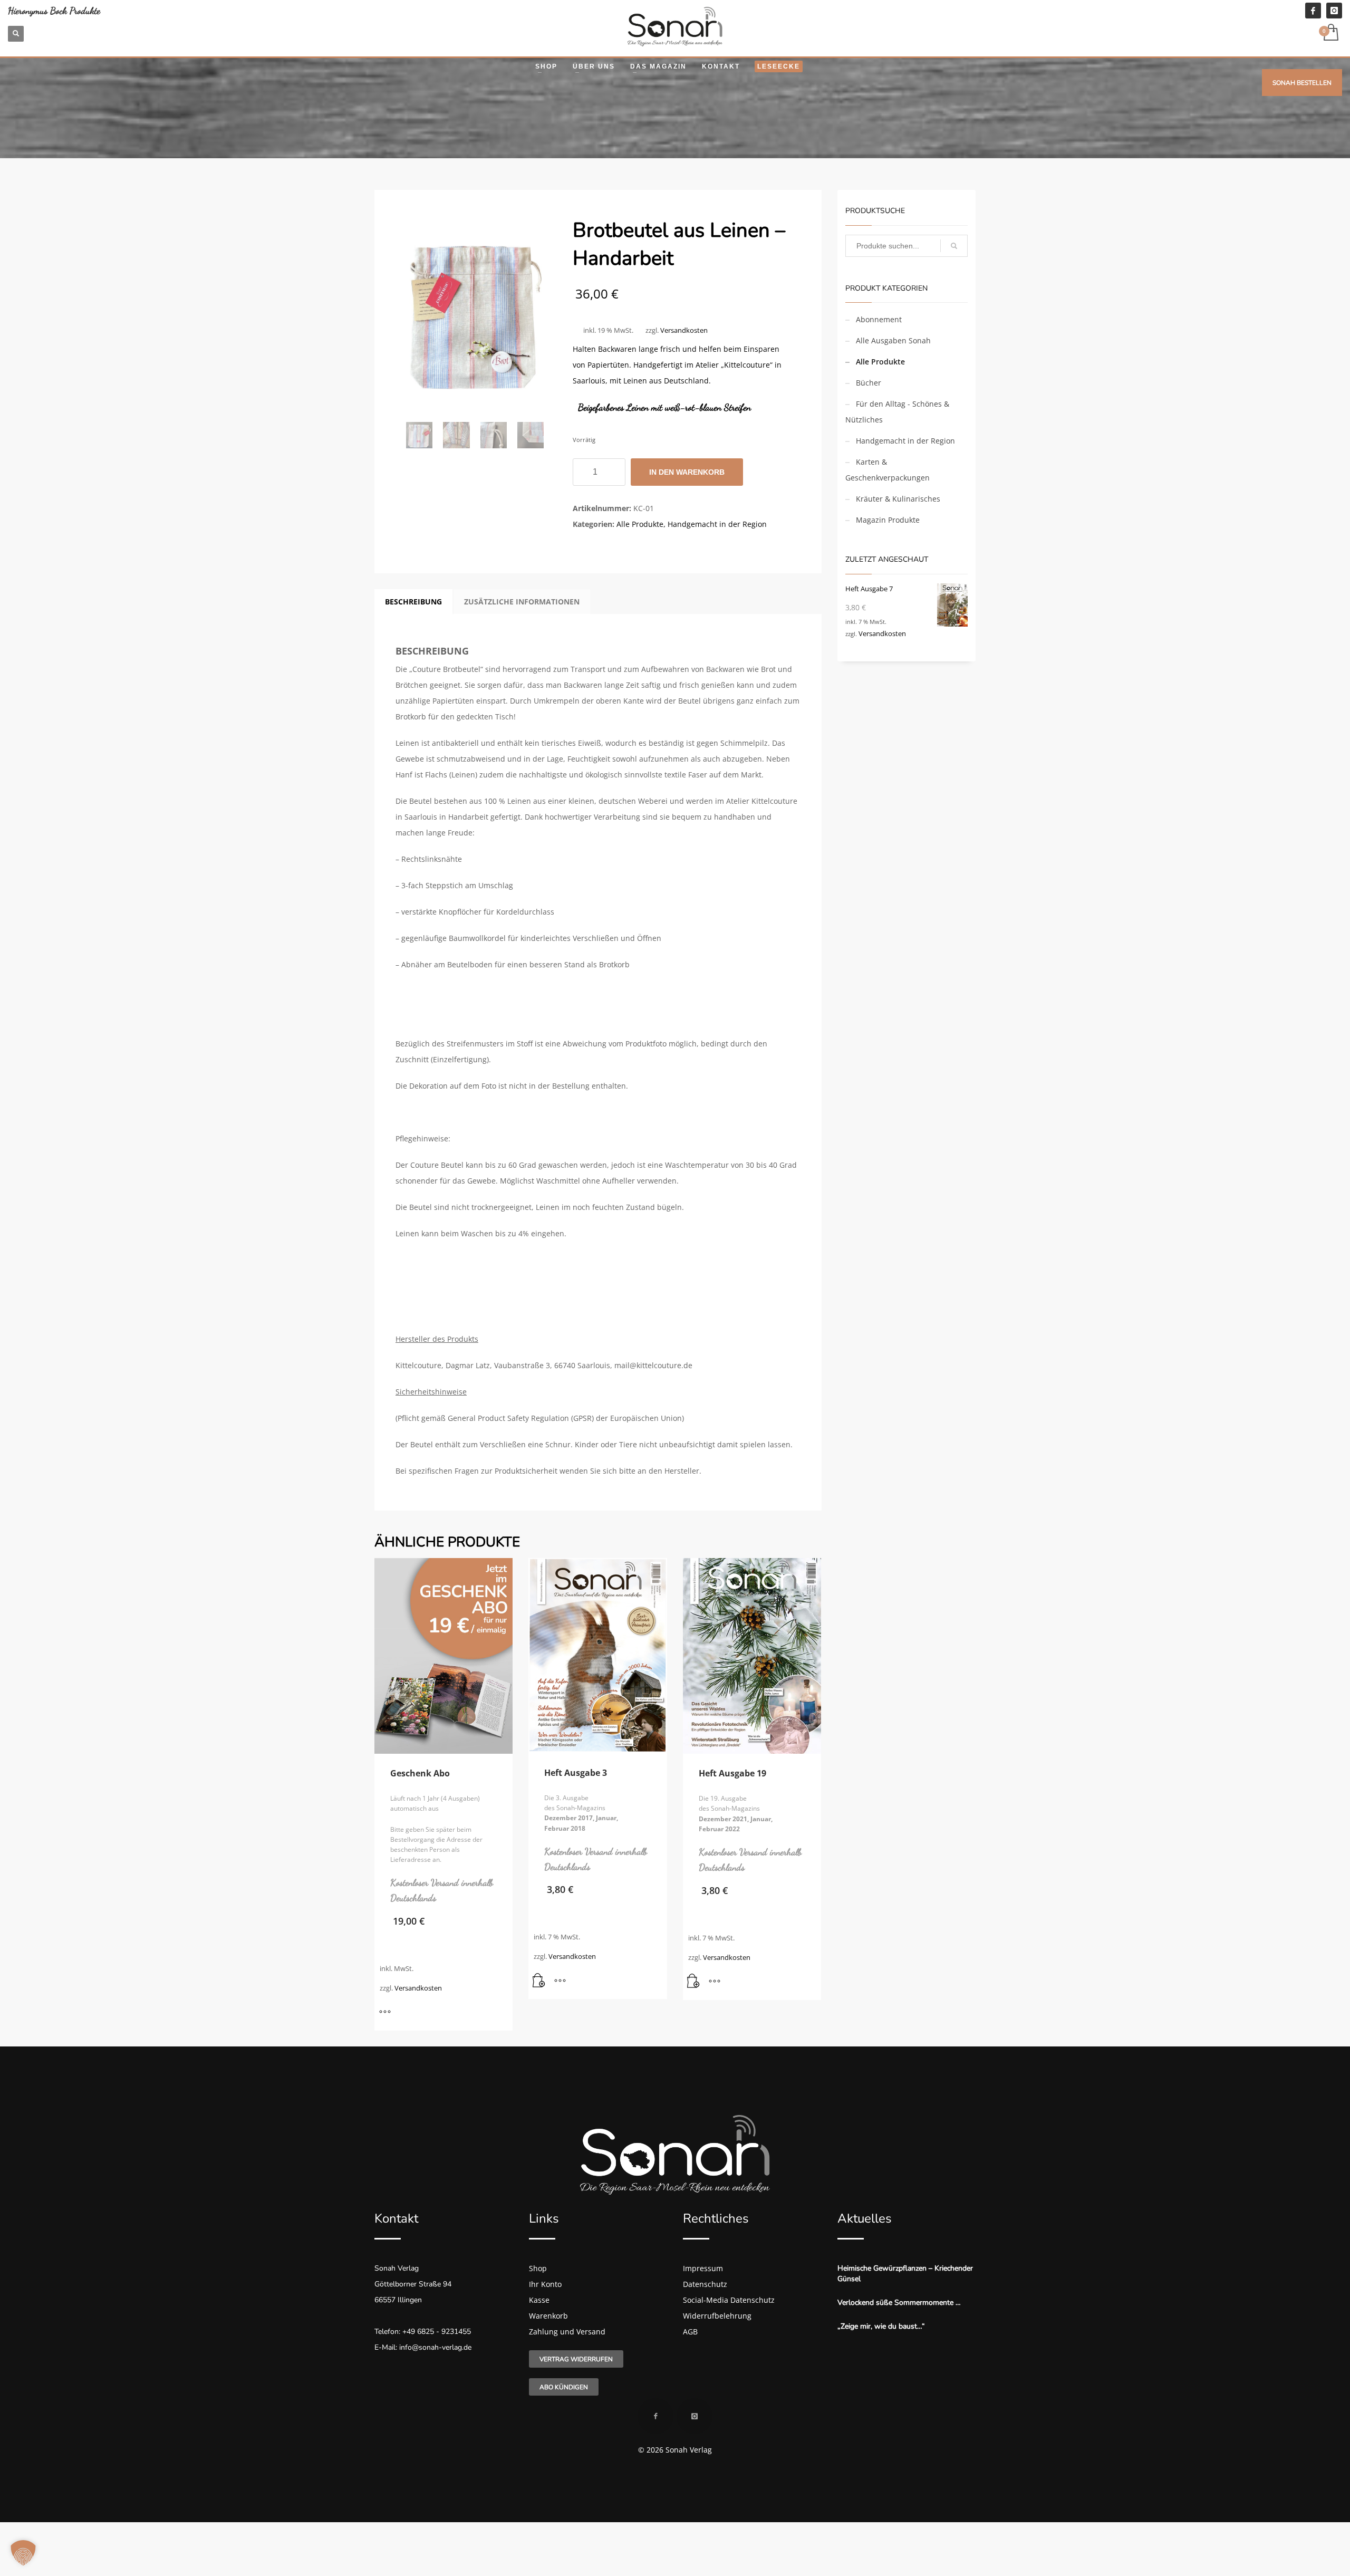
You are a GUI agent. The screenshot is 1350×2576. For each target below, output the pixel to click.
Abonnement (879, 319)
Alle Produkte (640, 524)
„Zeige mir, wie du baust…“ (881, 2326)
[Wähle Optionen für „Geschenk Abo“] (385, 2012)
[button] (539, 1981)
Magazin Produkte (888, 520)
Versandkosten (684, 330)
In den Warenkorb (687, 472)
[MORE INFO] (560, 1981)
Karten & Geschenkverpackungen (888, 470)
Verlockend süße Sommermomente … (899, 2303)
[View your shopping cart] (1330, 33)
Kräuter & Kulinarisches (898, 499)
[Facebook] (1313, 11)
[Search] (954, 246)
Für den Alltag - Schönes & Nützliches (897, 412)
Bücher (869, 383)
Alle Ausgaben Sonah (893, 340)
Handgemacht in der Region (717, 524)
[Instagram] (1334, 11)
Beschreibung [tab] (413, 602)
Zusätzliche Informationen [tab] (522, 602)
